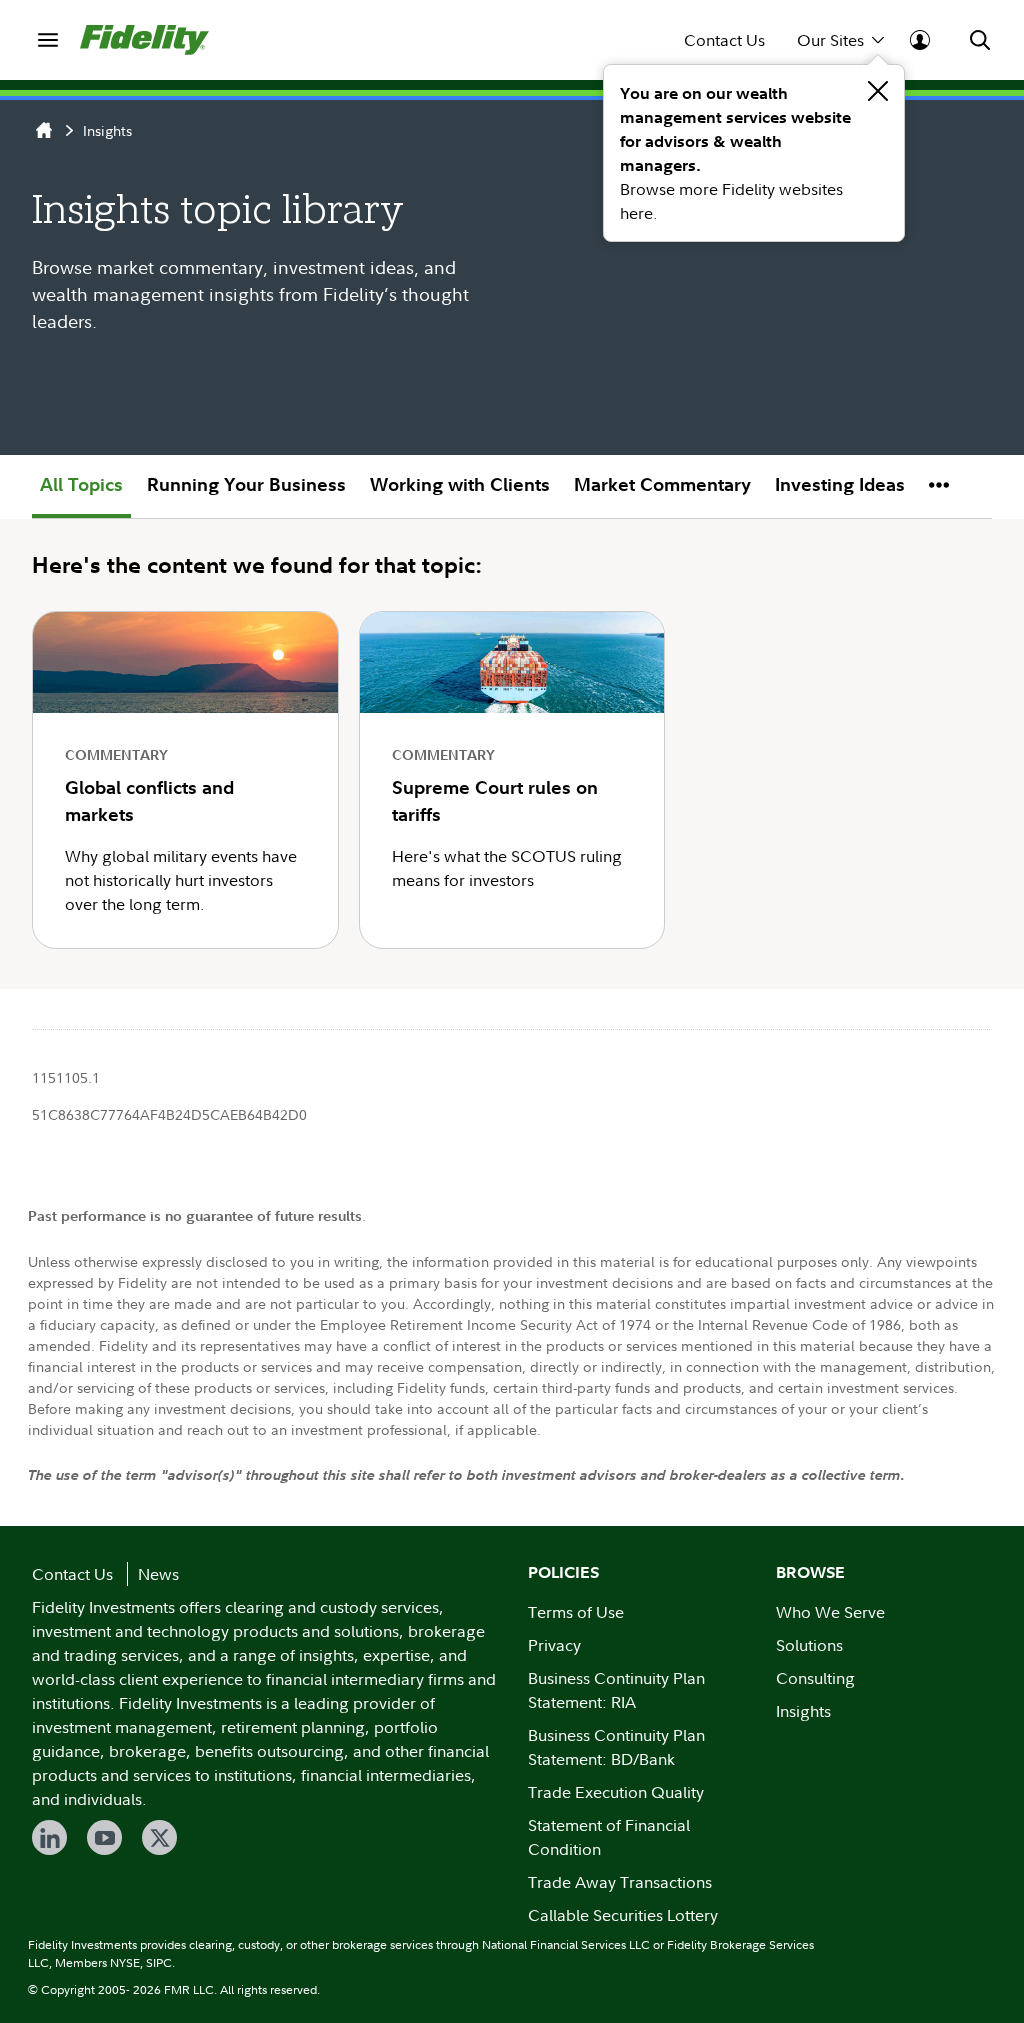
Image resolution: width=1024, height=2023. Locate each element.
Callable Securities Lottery (623, 1915)
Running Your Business (246, 484)
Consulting (815, 1678)
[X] (159, 1837)
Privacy (554, 1645)
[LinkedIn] (49, 1837)
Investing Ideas (840, 484)
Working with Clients (460, 484)
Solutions (809, 1645)
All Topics (81, 484)
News (158, 1574)
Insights (107, 130)
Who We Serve (830, 1612)
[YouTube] (104, 1837)
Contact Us (724, 40)
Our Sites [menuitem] (830, 40)
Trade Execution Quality (616, 1792)
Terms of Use (576, 1612)
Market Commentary (662, 484)
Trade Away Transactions (620, 1882)
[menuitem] (48, 40)
